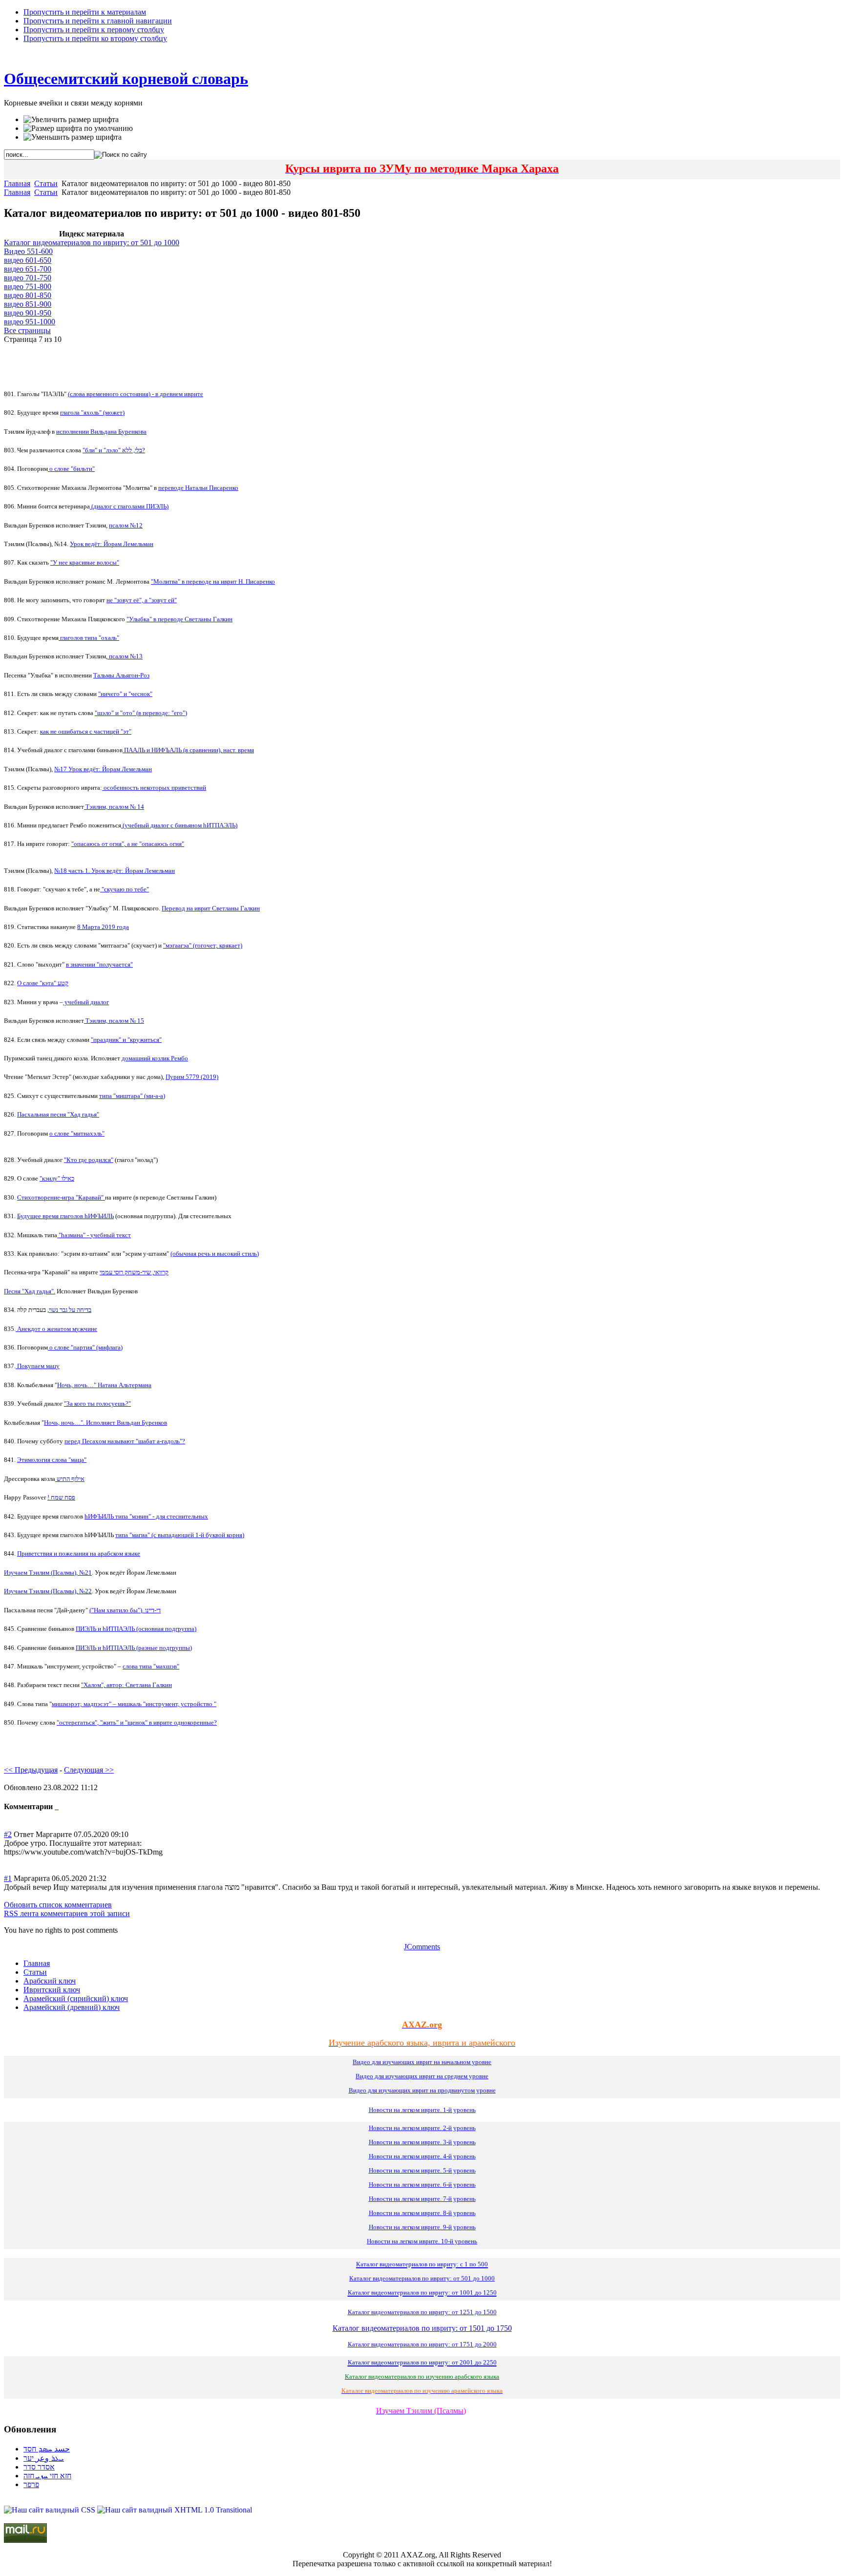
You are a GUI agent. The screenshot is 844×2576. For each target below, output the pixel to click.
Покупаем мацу (38, 1366)
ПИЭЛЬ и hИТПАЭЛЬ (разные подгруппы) (134, 1648)
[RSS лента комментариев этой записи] (56, 1806)
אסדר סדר (39, 2467)
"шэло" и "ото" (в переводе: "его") (141, 713)
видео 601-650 (28, 260)
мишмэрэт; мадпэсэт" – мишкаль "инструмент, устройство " (134, 1704)
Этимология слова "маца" (52, 1460)
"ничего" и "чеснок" (125, 694)
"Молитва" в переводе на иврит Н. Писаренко (213, 581)
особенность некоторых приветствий (154, 788)
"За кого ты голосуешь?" (97, 1404)
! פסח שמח (61, 1497)
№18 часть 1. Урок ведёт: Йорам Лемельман (115, 871)
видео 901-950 (28, 313)
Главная (17, 183)
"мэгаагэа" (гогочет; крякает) (203, 945)
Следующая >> (89, 1770)
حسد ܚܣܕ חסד (47, 2449)
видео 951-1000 (30, 322)
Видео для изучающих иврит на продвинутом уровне (422, 2090)
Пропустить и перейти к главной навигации (98, 21)
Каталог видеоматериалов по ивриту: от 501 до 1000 (92, 243)
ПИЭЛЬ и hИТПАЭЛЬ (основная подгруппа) (136, 1629)
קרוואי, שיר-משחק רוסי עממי (134, 1272)
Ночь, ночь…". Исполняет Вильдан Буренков (105, 1423)
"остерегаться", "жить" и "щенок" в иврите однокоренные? (137, 1722)
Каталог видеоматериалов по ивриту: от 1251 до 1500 (422, 2312)
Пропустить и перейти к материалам (85, 12)
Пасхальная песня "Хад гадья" (58, 1114)
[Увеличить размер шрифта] (71, 120)
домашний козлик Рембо (155, 1058)
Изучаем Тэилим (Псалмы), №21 (48, 1573)
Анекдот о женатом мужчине (56, 1329)
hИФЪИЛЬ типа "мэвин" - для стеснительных (146, 1516)
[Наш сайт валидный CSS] (51, 2510)
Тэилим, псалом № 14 (114, 807)
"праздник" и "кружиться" (126, 1040)
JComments (422, 1947)
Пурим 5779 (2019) (192, 1077)
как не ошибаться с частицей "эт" (86, 731)
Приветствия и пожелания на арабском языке (79, 1553)
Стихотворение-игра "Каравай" (61, 1197)
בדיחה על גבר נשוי (70, 1310)
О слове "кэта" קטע (43, 983)
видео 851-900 (28, 304)
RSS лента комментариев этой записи (67, 1913)
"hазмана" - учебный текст (94, 1235)
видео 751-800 (28, 286)
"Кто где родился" (89, 1160)
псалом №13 (125, 656)
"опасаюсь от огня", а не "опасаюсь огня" (128, 844)
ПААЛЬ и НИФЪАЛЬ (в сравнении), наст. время (188, 750)
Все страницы (27, 330)
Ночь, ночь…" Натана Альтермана (104, 1385)
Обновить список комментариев (58, 1905)
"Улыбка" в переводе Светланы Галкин (179, 619)
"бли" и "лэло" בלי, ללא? (114, 450)
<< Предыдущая (31, 1770)
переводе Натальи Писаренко (198, 488)
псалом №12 (126, 525)
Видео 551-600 (28, 251)
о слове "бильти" (71, 469)
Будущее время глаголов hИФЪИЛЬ (65, 1216)
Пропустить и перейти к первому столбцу (94, 30)
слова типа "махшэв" (151, 1666)
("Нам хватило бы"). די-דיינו (125, 1610)
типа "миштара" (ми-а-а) (132, 1096)
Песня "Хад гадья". (30, 1291)
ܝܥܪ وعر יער (44, 2458)
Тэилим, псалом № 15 (114, 1021)
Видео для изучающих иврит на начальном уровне (422, 2062)
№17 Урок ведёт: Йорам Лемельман (103, 769)
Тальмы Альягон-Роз (121, 675)
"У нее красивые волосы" (85, 562)
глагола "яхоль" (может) (92, 412)
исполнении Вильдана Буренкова (101, 432)
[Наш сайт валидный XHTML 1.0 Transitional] (175, 2510)
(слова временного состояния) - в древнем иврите (136, 394)
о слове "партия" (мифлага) (85, 1347)
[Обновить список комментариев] (58, 1806)
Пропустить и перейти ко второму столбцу (95, 38)
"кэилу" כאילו (57, 1178)
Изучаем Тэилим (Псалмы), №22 (48, 1591)
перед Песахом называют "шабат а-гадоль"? (125, 1441)
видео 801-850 (28, 295)
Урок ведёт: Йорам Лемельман (112, 544)
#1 (8, 1878)
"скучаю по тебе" (125, 889)
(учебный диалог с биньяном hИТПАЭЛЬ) (179, 825)
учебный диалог (86, 1002)
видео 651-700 (28, 269)
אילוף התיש (70, 1479)
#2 (8, 1834)
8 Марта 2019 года (103, 927)
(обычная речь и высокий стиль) (215, 1254)
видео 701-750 (28, 278)
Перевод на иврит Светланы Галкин (211, 908)
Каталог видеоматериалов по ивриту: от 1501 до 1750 (422, 2328)
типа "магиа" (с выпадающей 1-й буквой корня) (180, 1535)
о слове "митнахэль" (77, 1133)
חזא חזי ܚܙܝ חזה (47, 2476)
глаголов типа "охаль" (89, 638)
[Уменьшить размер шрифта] (73, 137)
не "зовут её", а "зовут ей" (142, 600)
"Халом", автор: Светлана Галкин (127, 1685)
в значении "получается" (99, 964)
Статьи (46, 183)
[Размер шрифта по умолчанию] (78, 128)
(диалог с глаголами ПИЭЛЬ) (129, 506)
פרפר (31, 2484)
